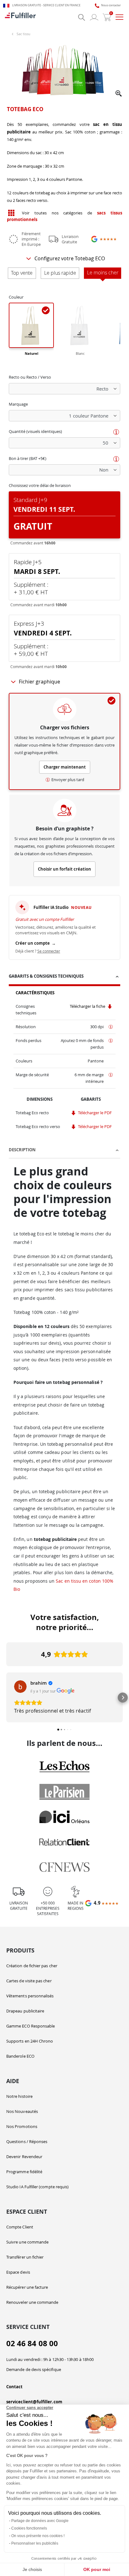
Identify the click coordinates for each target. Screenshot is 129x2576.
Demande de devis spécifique (34, 2369)
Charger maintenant (65, 767)
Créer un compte (36, 943)
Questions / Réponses (27, 2141)
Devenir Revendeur (24, 2157)
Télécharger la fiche (88, 1006)
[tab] (64, 977)
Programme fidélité (24, 2172)
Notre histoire (19, 2096)
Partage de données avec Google (40, 2521)
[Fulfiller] (20, 17)
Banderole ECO (20, 2056)
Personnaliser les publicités (35, 2543)
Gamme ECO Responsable (31, 2026)
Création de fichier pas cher (32, 1966)
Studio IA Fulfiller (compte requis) (37, 2187)
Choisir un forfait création (64, 869)
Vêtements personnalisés (30, 1996)
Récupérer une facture (27, 2287)
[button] (119, 94)
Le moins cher (103, 273)
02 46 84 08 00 (32, 2344)
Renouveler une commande (32, 2302)
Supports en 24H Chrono (30, 2041)
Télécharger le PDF (94, 1113)
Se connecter (49, 951)
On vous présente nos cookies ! (38, 2536)
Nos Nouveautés (22, 2111)
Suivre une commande (27, 2242)
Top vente (22, 273)
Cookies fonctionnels (29, 2528)
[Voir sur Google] (20, 1687)
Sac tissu (23, 34)
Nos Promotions (22, 2126)
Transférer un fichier (25, 2257)
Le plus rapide (60, 273)
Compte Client (20, 2227)
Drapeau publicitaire (25, 2011)
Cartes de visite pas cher (29, 1981)
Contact (14, 2387)
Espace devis (18, 2272)
